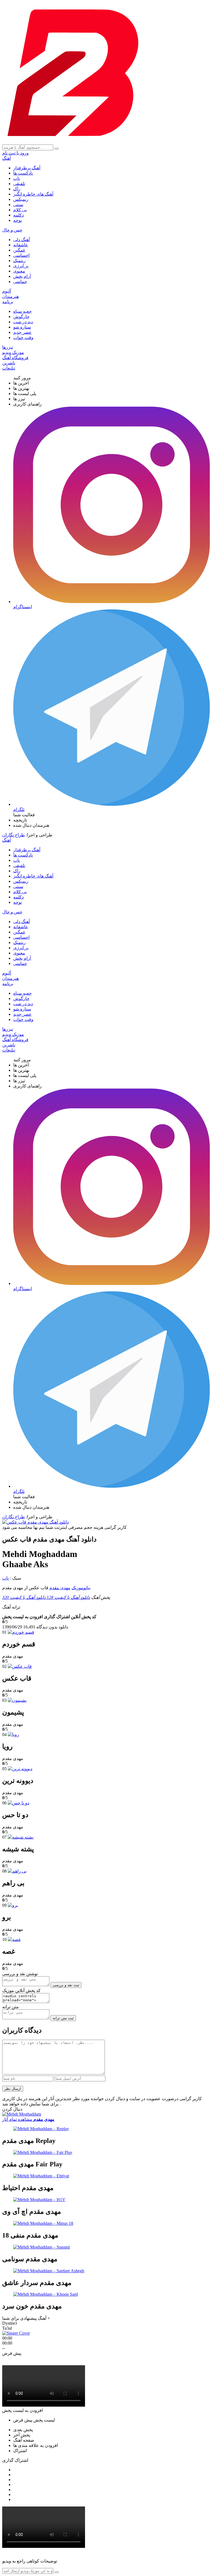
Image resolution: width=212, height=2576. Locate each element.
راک (17, 189)
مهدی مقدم (60, 1588)
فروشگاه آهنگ (15, 358)
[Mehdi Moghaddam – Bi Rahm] (17, 1871)
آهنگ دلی (22, 240)
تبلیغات (9, 368)
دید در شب (23, 322)
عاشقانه (21, 245)
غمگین (19, 250)
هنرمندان (10, 296)
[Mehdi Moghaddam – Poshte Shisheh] (21, 1837)
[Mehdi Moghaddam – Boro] (13, 1905)
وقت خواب (23, 338)
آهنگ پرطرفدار (27, 168)
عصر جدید (22, 332)
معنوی (19, 271)
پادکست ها (23, 173)
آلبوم (7, 291)
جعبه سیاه (22, 311)
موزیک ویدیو (13, 352)
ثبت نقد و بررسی (66, 1985)
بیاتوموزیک (81, 1588)
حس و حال (12, 230)
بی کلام (20, 210)
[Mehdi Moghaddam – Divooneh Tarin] (20, 1769)
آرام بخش (22, 276)
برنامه (8, 302)
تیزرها (8, 347)
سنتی (18, 205)
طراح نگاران (14, 835)
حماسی (20, 282)
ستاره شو (22, 327)
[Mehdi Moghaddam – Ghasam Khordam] (21, 1632)
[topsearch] (57, 149)
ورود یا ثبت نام (15, 153)
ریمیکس (21, 199)
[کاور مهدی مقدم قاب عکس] (35, 1522)
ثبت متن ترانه (63, 2018)
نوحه (18, 220)
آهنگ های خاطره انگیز (33, 194)
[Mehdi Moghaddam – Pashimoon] (17, 1700)
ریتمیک (19, 261)
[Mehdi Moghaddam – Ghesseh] (14, 1939)
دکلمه (18, 215)
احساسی (21, 255)
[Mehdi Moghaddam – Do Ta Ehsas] (18, 1803)
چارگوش (21, 317)
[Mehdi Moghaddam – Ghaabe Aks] (20, 1666)
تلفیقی (19, 184)
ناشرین (9, 363)
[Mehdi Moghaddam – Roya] (13, 1734)
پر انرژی (21, 266)
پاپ (17, 178)
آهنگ (6, 158)
